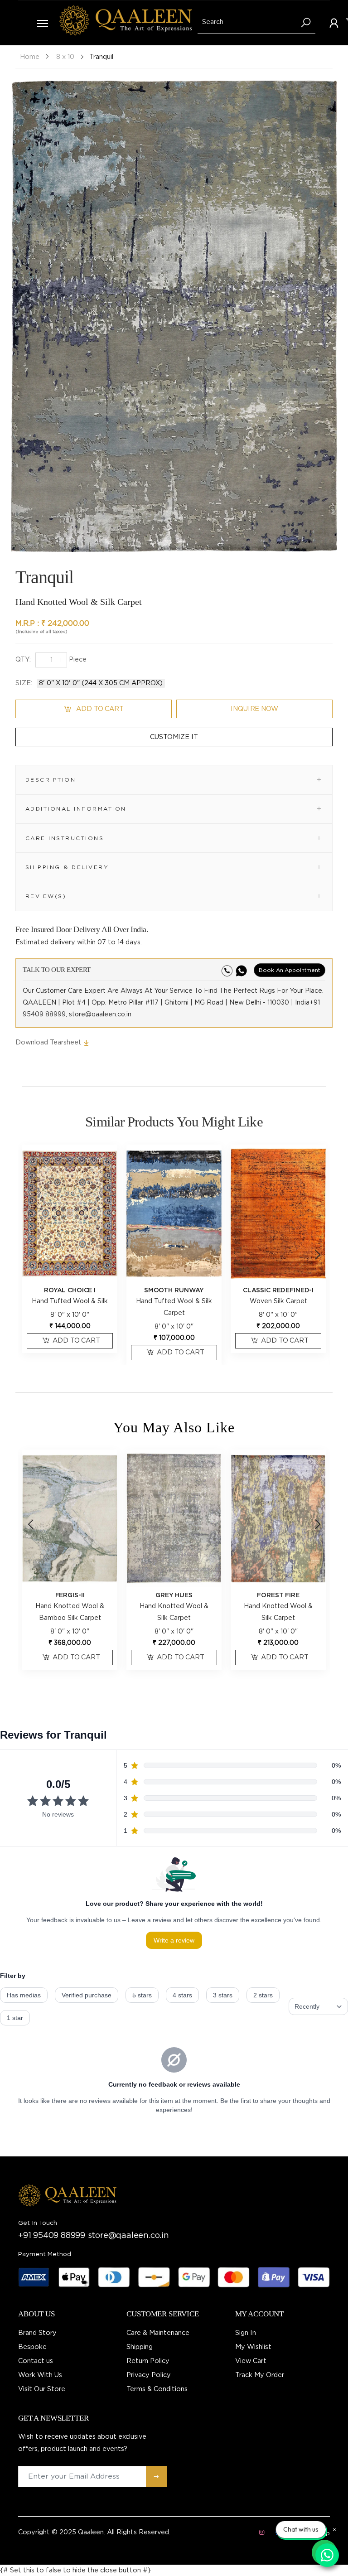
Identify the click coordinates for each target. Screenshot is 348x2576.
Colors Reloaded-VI (278, 1595)
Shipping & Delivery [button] (67, 867)
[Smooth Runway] (174, 1213)
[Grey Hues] (70, 1518)
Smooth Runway (174, 1290)
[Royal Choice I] (70, 1213)
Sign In (246, 2333)
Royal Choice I (70, 1290)
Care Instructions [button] (65, 838)
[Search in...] (306, 23)
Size (24, 683)
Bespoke (32, 2347)
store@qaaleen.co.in (128, 2236)
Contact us (36, 2361)
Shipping (140, 2347)
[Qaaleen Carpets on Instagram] (261, 2533)
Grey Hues (70, 1595)
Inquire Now (254, 709)
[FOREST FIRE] (174, 1518)
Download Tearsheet (49, 1042)
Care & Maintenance (158, 2333)
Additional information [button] (76, 809)
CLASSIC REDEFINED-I (278, 1290)
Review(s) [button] (46, 896)
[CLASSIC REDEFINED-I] (278, 1213)
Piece (77, 660)
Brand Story (37, 2333)
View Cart (251, 2361)
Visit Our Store (42, 2389)
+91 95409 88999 (52, 2236)
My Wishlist (253, 2347)
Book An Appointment (290, 970)
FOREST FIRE (174, 1595)
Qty (23, 660)
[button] (328, 319)
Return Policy (148, 2361)
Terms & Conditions (157, 2389)
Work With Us (40, 2375)
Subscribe (157, 2477)
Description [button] (51, 780)
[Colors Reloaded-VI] (278, 1518)
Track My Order (260, 2375)
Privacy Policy (149, 2375)
